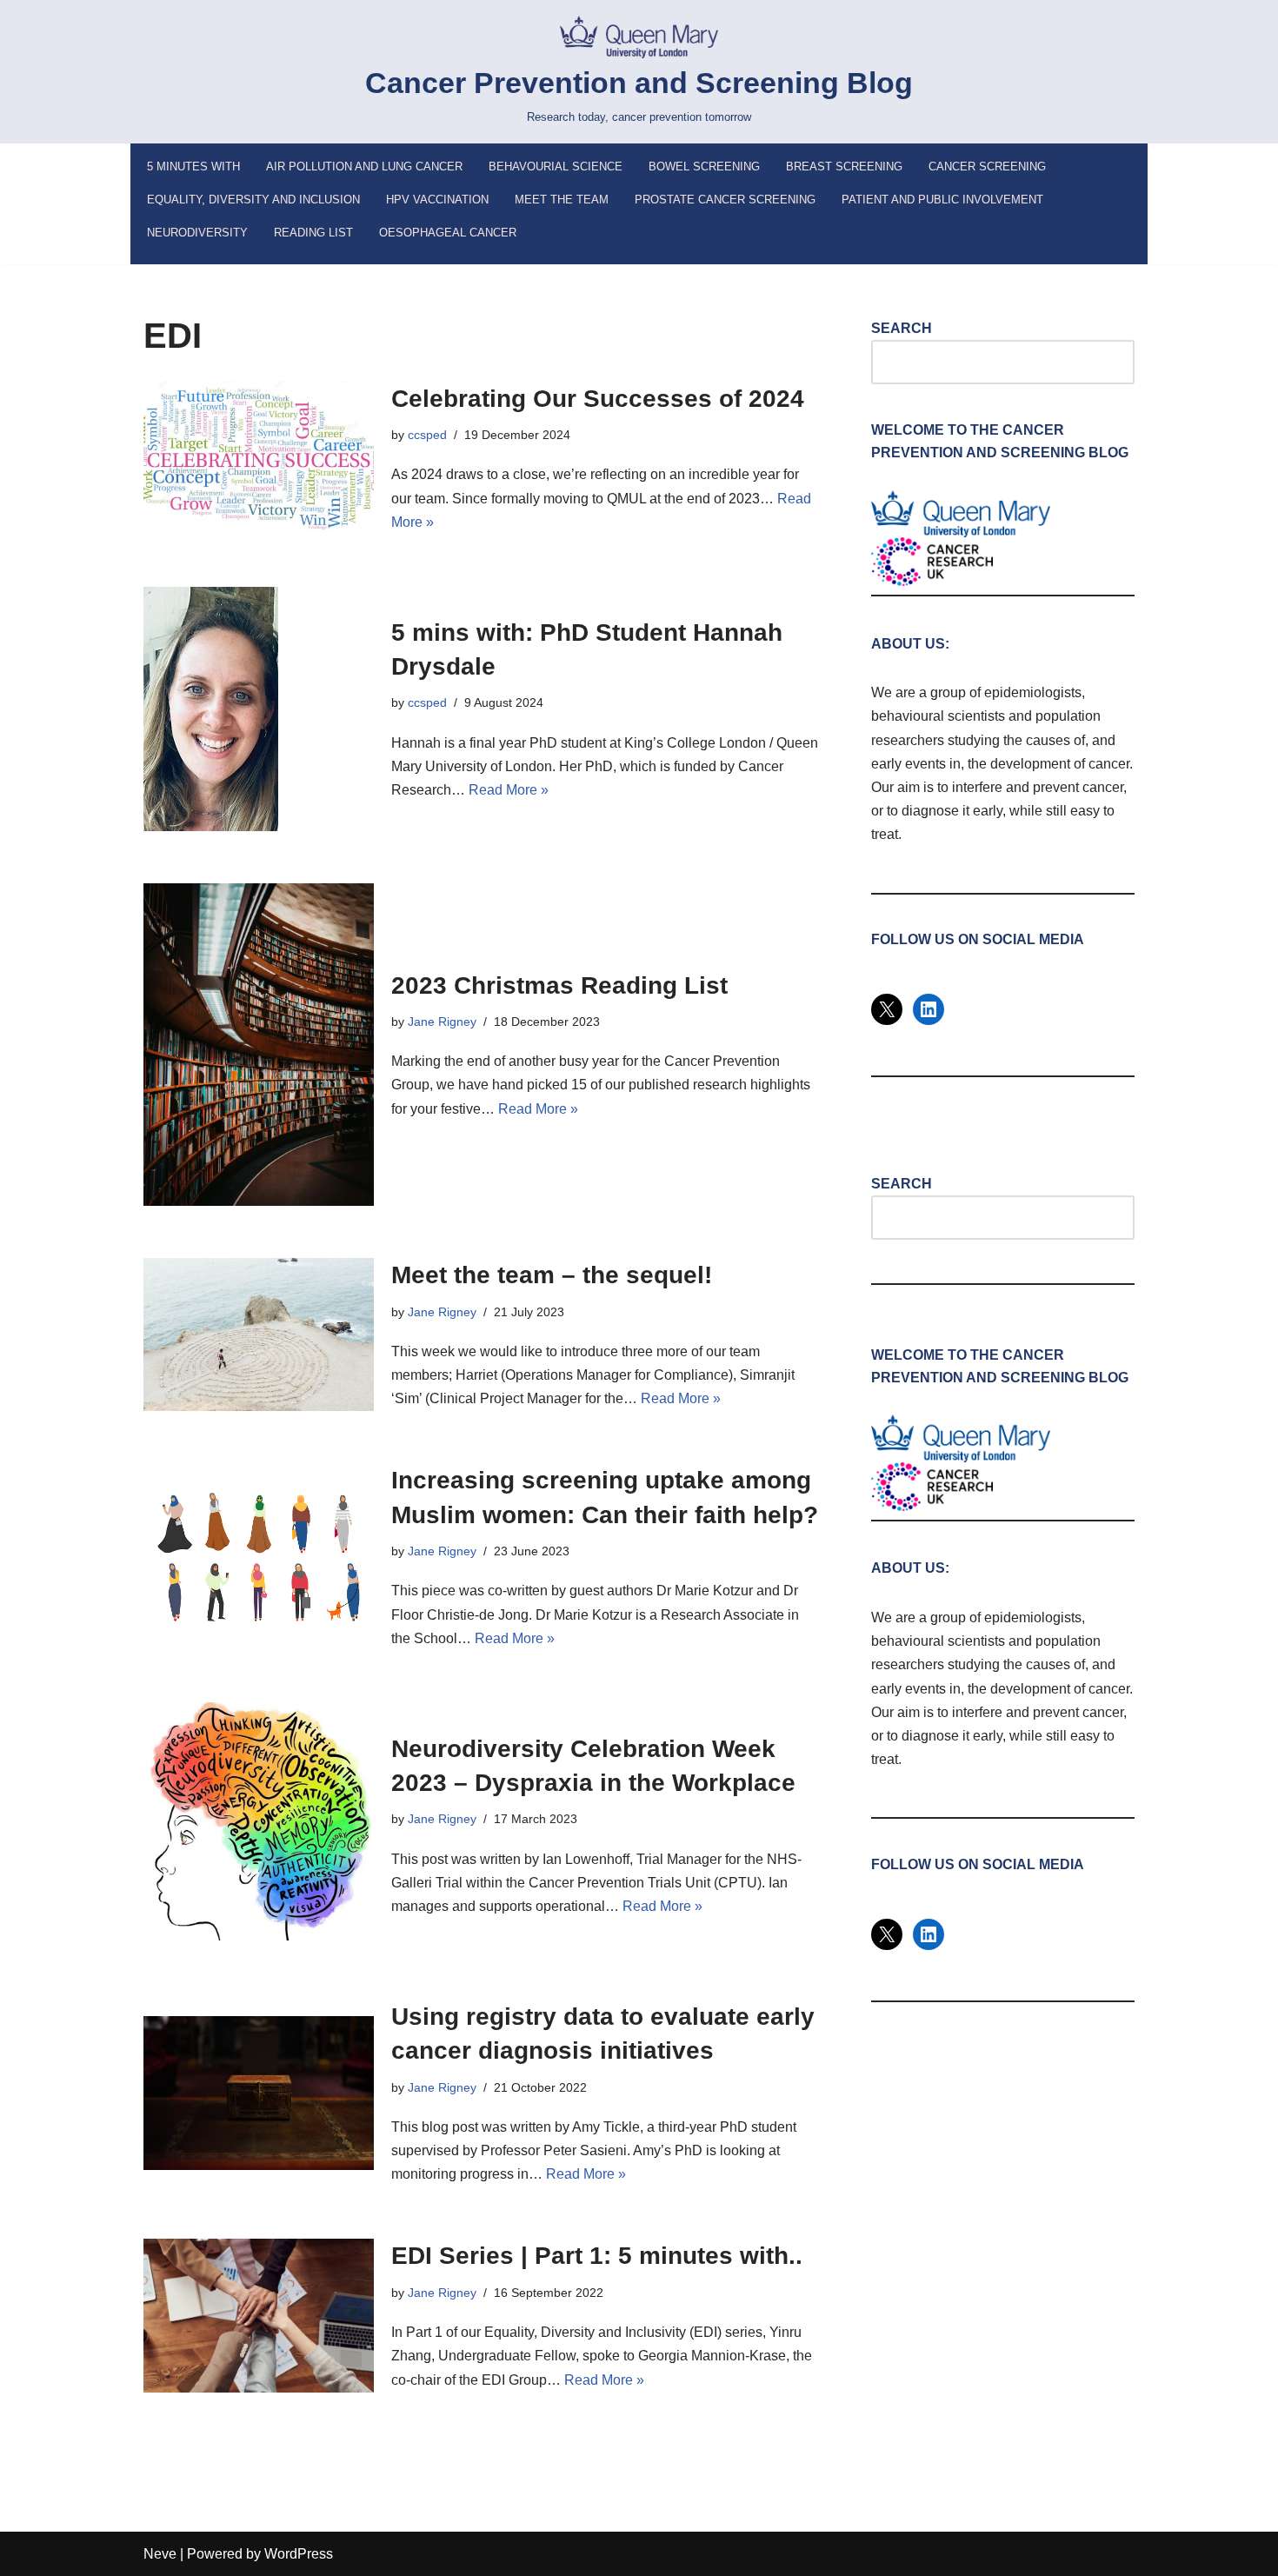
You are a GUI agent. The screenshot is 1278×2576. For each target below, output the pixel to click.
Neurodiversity (197, 233)
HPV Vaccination (437, 200)
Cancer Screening (987, 166)
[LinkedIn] (929, 1009)
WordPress (299, 2554)
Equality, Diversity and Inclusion (253, 200)
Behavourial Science (556, 166)
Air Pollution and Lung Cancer (364, 166)
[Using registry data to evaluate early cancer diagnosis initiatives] (259, 2093)
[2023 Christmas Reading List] (259, 1045)
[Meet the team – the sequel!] (259, 1335)
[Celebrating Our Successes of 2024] (259, 458)
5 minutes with (193, 166)
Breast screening (844, 166)
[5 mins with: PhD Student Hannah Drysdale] (259, 709)
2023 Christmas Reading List (559, 985)
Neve (160, 2554)
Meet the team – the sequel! (552, 1275)
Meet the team (562, 200)
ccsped (427, 435)
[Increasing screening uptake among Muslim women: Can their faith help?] (259, 1557)
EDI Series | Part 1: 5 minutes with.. (597, 2256)
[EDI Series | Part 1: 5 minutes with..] (259, 2316)
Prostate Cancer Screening (725, 200)
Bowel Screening (704, 166)
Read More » (509, 790)
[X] (887, 1009)
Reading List (313, 233)
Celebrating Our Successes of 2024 (598, 399)
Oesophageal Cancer (448, 233)
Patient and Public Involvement (942, 200)
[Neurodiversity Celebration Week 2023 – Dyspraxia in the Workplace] (259, 1825)
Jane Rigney (442, 1022)
